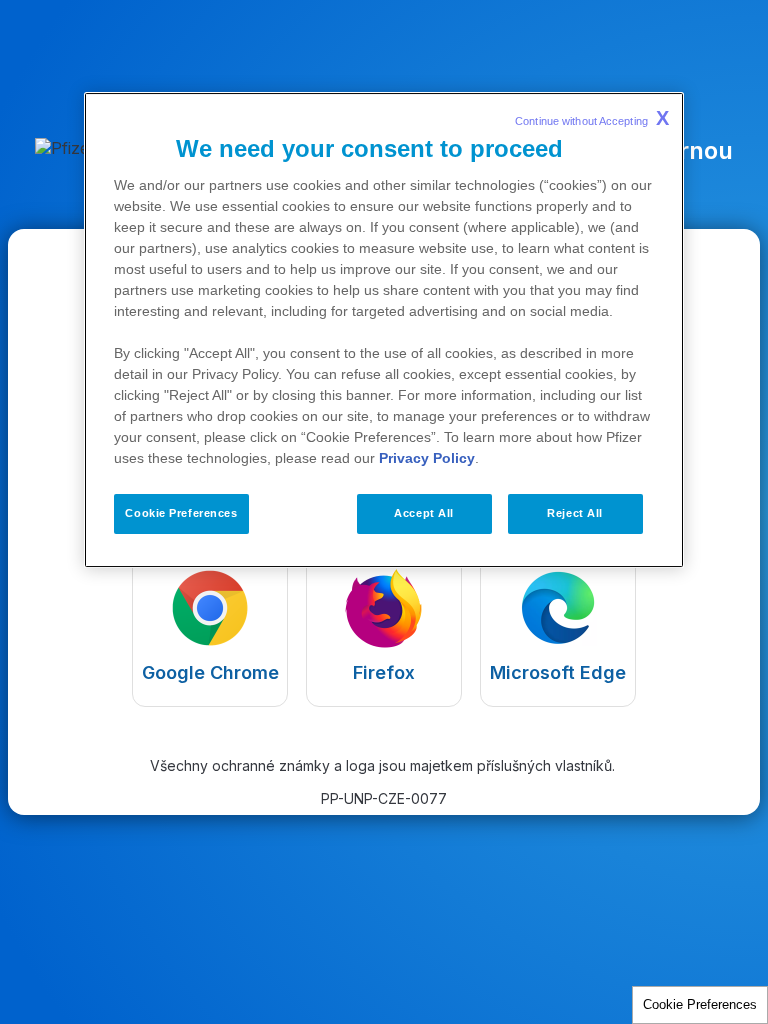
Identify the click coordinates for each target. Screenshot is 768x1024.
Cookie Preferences (700, 1004)
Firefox (384, 672)
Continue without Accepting (592, 118)
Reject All (575, 513)
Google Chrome (210, 672)
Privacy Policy (427, 458)
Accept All (424, 513)
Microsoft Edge (558, 672)
